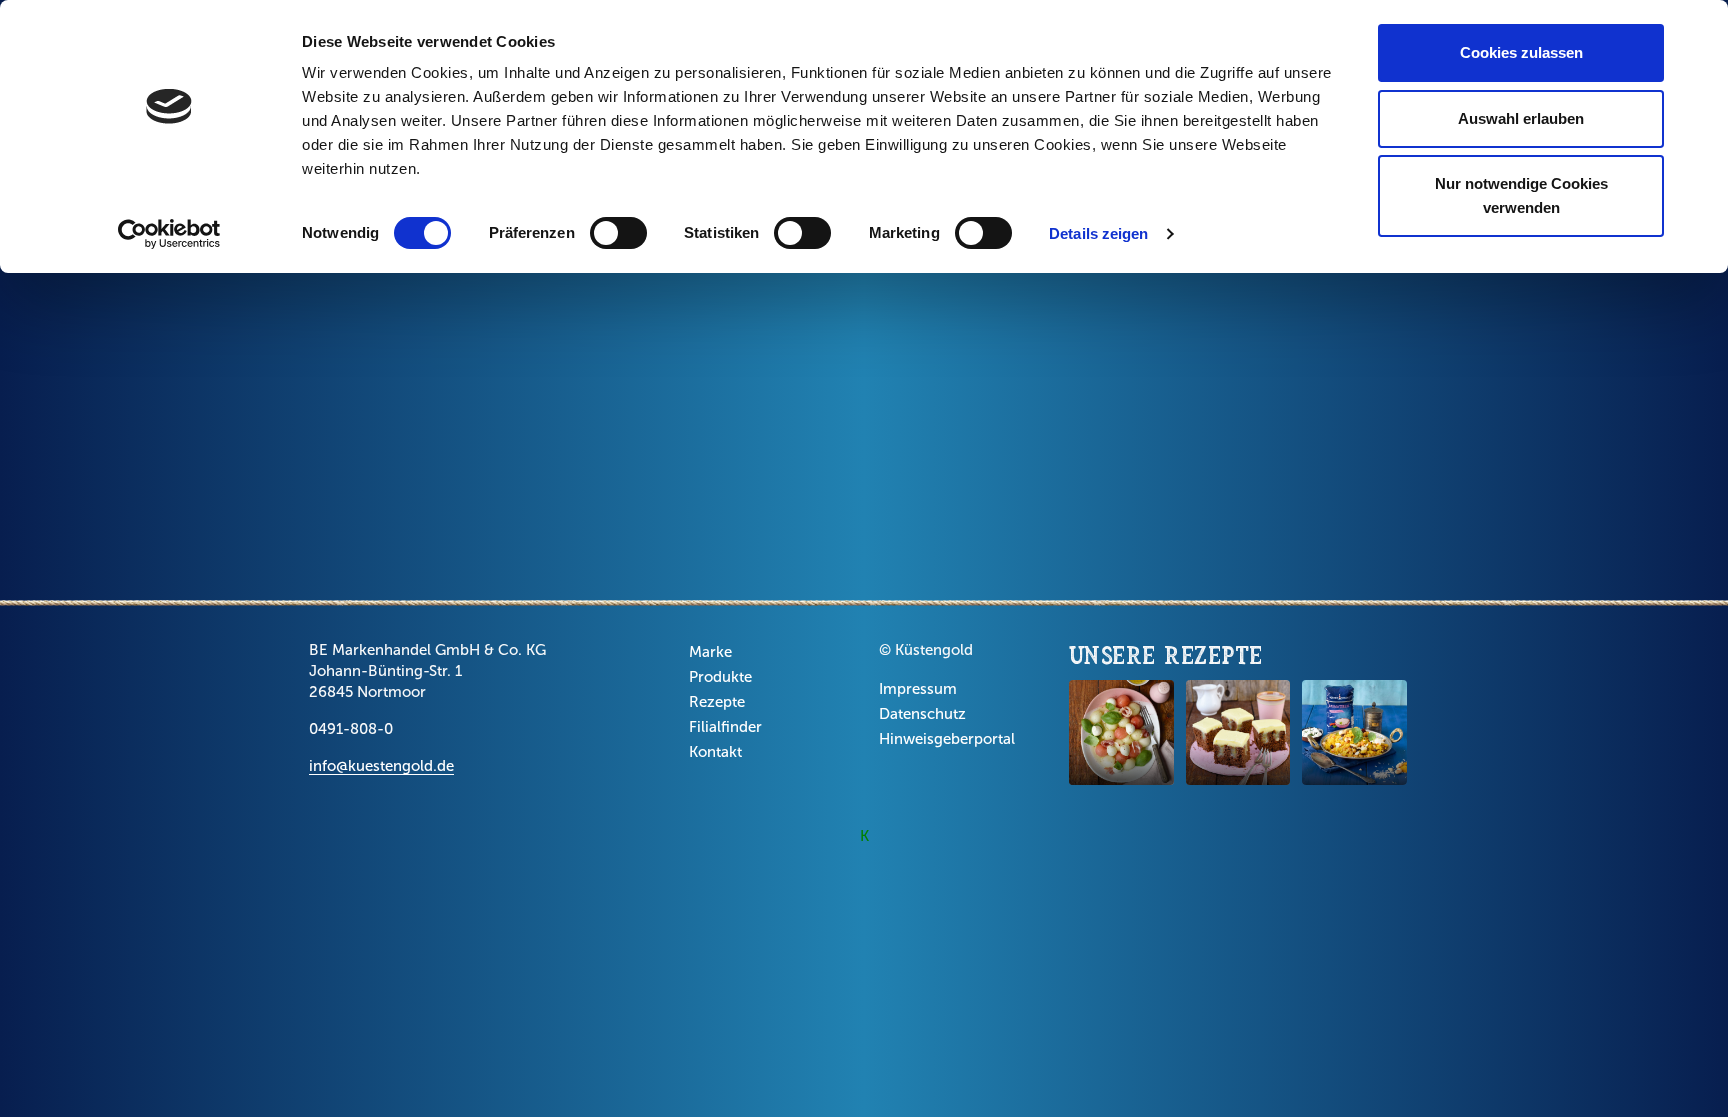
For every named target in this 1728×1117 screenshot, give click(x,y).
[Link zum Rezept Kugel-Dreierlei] (1121, 732)
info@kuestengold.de (381, 766)
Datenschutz (922, 714)
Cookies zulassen (1521, 52)
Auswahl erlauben (1521, 118)
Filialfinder (725, 727)
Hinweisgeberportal (947, 739)
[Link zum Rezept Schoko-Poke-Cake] (1238, 732)
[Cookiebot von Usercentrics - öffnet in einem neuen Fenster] (169, 234)
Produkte (720, 677)
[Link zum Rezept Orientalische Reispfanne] (1354, 732)
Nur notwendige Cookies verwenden (1521, 195)
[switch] (618, 233)
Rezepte (717, 702)
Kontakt (715, 752)
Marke (710, 652)
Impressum (918, 689)
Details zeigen (1098, 233)
